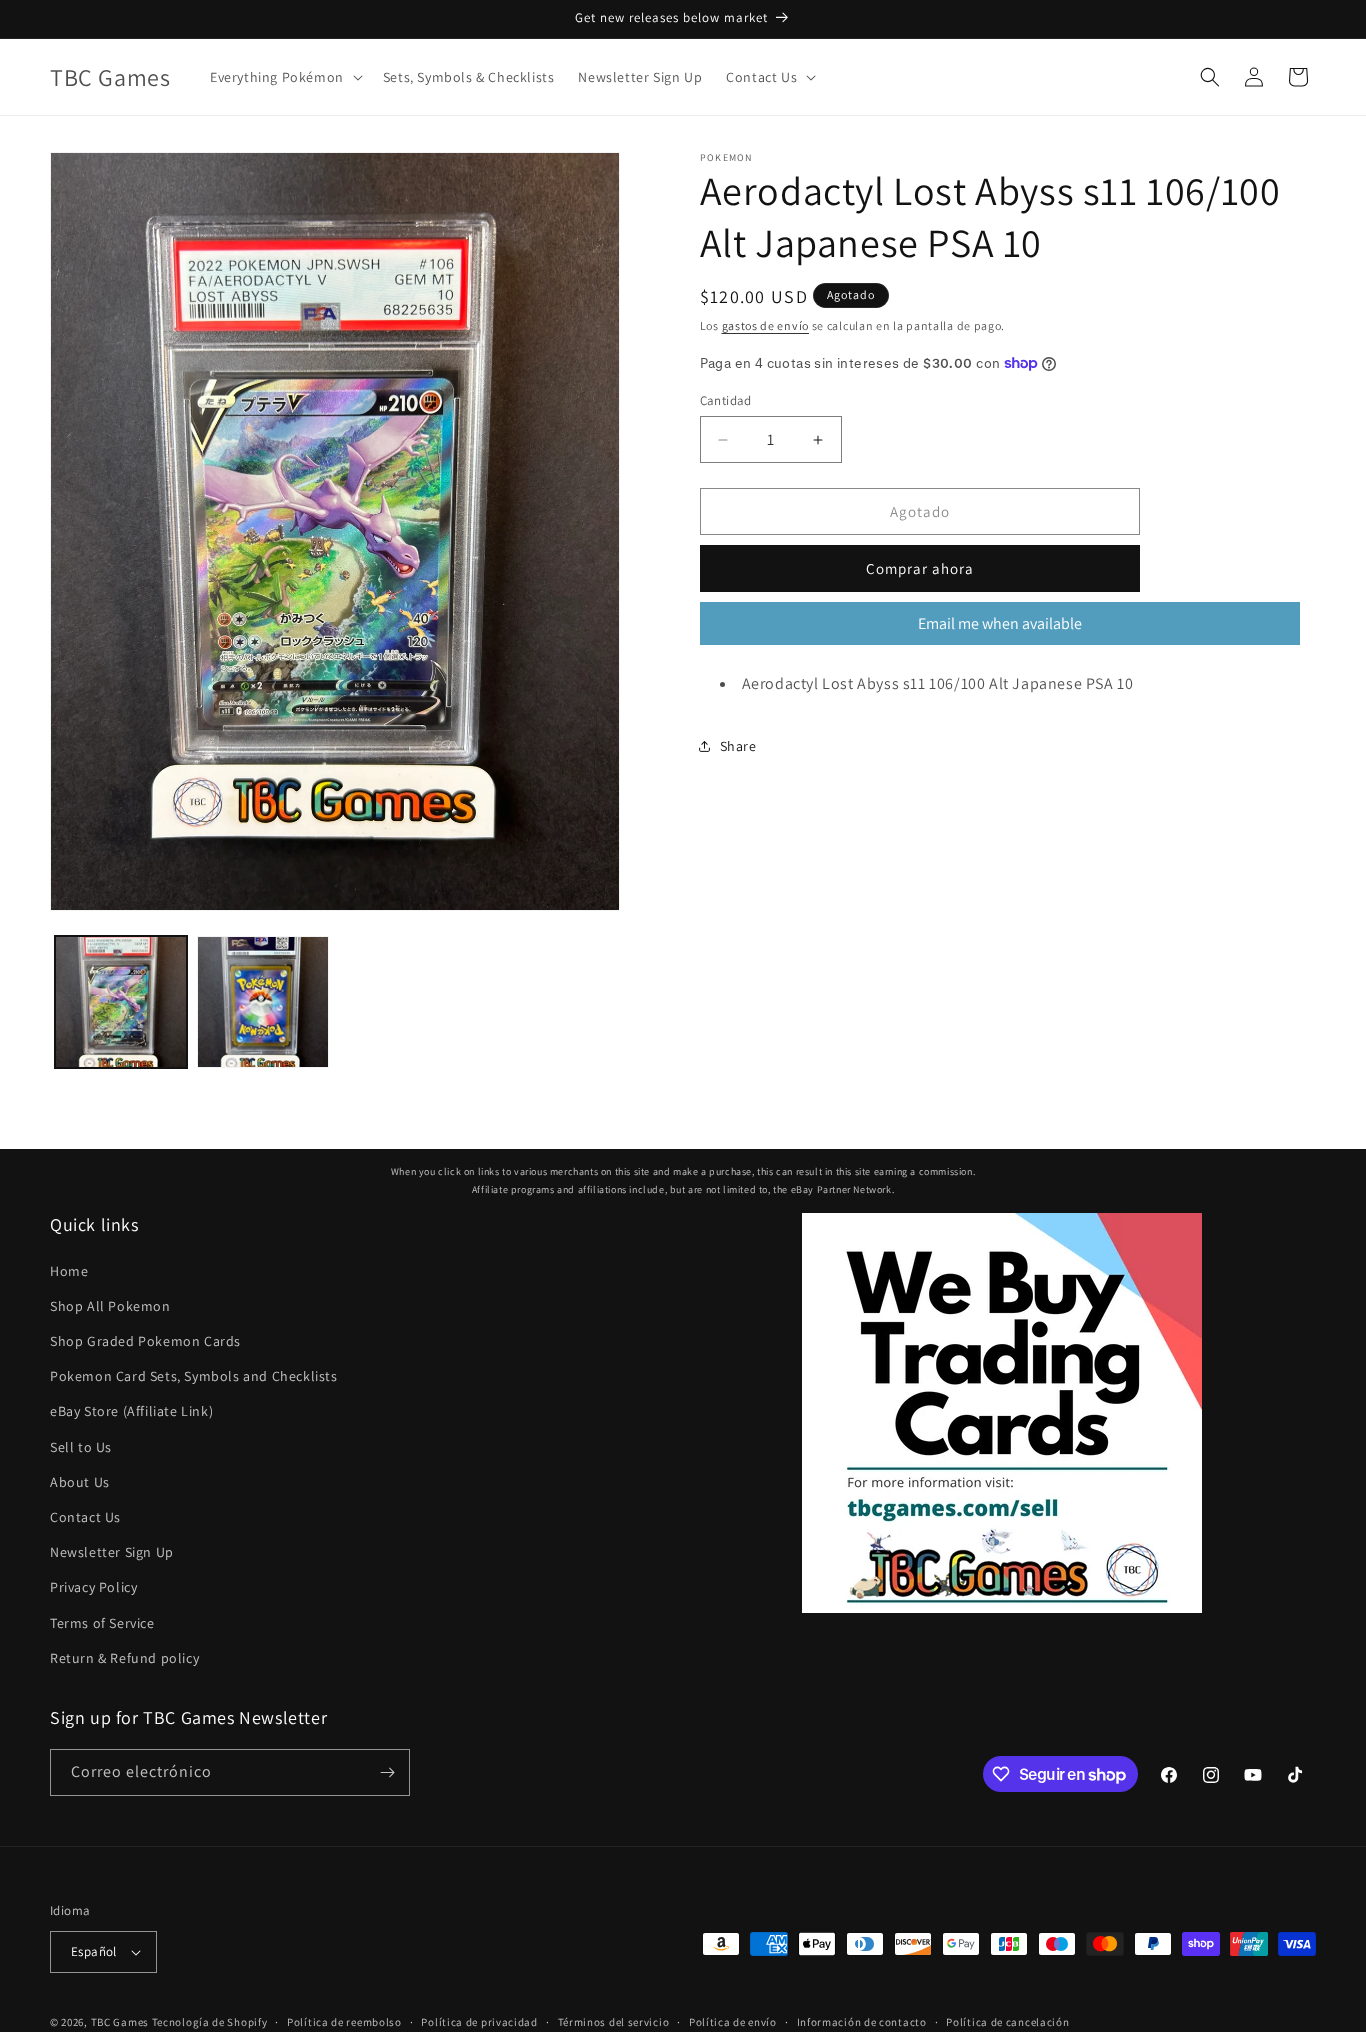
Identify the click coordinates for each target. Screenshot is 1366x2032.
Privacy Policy (93, 1587)
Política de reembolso (344, 2021)
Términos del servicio (614, 2021)
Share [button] (738, 745)
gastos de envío (766, 325)
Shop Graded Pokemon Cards (145, 1341)
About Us (80, 1482)
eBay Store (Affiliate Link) (131, 1411)
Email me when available (1000, 623)
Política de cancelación (1007, 2021)
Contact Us (85, 1517)
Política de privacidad (479, 2021)
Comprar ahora (920, 568)
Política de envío (733, 2021)
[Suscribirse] (387, 1772)
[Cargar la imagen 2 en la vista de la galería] (263, 1002)
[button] (284, 77)
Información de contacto (862, 2021)
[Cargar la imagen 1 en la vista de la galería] (121, 1002)
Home (69, 1270)
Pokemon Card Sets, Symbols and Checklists (194, 1376)
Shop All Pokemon (110, 1306)
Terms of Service (102, 1622)
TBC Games (120, 2022)
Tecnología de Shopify (210, 2022)
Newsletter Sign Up (112, 1552)
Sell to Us (81, 1446)
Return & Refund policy (124, 1658)
